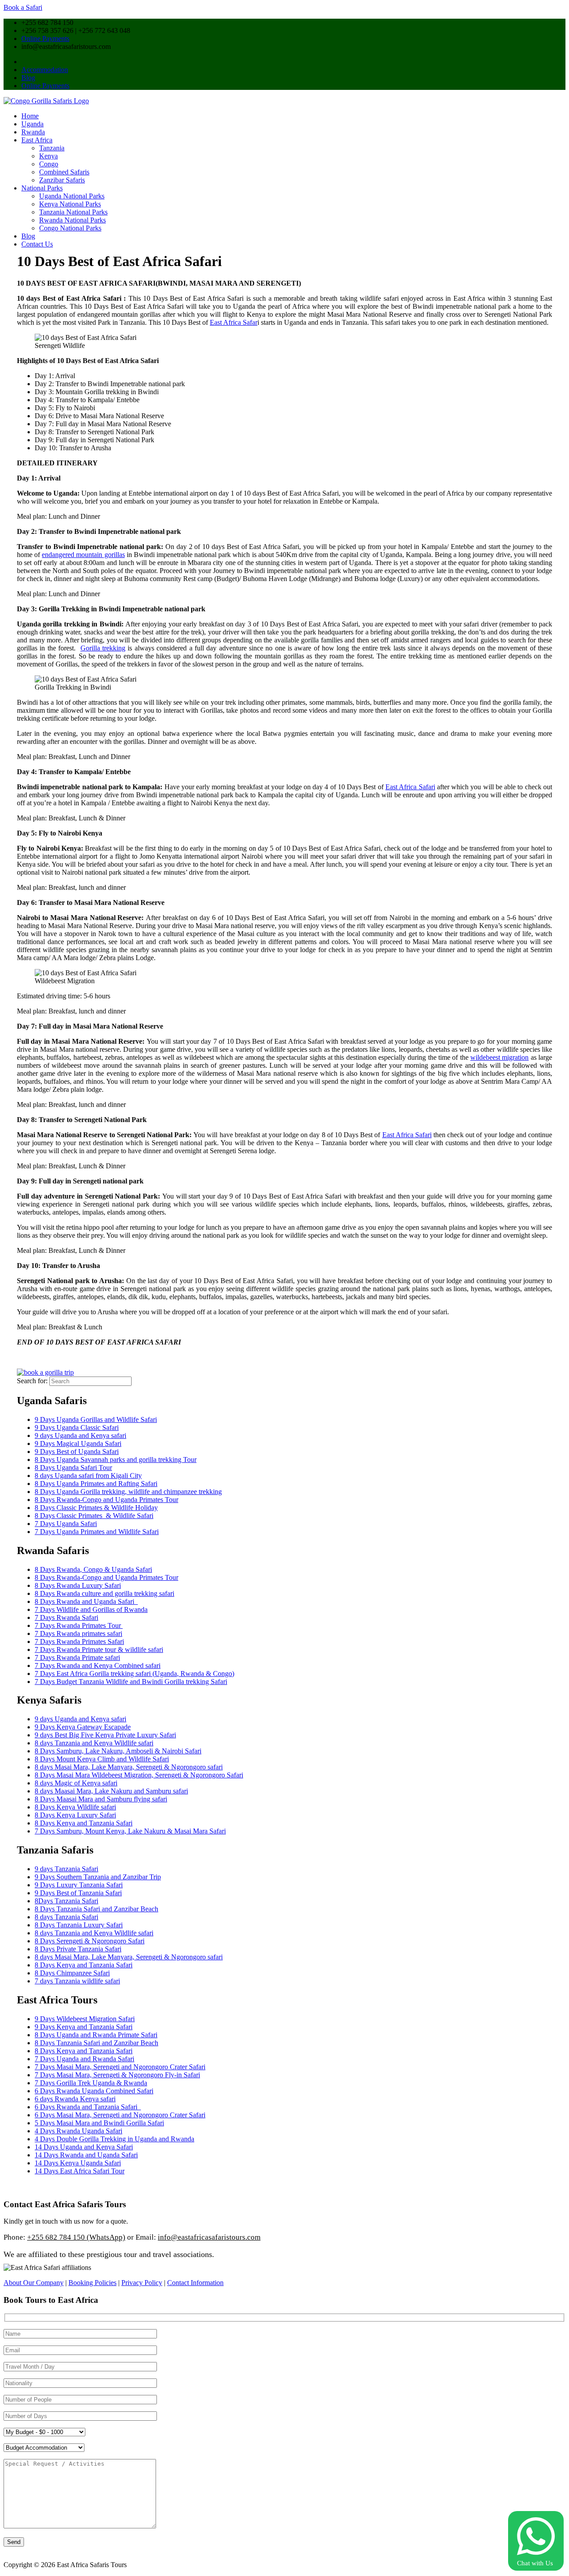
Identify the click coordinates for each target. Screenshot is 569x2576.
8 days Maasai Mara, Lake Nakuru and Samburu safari (111, 1791)
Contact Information (195, 2283)
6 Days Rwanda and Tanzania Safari (88, 2107)
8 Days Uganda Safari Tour (73, 1468)
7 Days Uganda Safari (66, 1524)
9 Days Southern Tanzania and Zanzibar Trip (98, 1877)
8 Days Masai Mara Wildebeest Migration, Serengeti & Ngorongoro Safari (139, 1775)
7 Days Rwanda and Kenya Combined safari (98, 1666)
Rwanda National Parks (72, 220)
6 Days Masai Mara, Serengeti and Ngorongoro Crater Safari (120, 2115)
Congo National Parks (70, 228)
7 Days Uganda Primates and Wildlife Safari (97, 1532)
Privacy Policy (142, 2283)
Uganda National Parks (72, 196)
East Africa (37, 140)
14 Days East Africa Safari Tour (80, 2171)
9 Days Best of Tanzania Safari (78, 1893)
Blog (28, 78)
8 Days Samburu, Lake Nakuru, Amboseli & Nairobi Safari (118, 1751)
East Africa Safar (234, 322)
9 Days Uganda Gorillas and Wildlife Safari (96, 1419)
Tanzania (52, 148)
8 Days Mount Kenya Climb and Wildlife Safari (102, 1759)
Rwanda (33, 132)
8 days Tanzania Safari (66, 1917)
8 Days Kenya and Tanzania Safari (84, 1823)
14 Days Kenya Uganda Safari (78, 2163)
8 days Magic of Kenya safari (76, 1783)
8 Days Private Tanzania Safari (78, 1949)
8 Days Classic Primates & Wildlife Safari (94, 1516)
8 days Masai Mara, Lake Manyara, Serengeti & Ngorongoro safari (129, 1767)
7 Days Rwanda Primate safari (77, 1657)
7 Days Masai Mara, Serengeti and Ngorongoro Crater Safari (120, 2067)
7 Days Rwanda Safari (66, 1617)
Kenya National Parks (70, 204)
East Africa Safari (410, 787)
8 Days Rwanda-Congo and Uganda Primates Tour (106, 1500)
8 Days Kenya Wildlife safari (75, 1807)
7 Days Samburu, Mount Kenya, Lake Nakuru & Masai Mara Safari (130, 1831)
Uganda (32, 124)
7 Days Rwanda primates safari (78, 1633)
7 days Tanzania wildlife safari (77, 1981)
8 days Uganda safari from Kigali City (88, 1476)
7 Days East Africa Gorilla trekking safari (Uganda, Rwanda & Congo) (134, 1674)
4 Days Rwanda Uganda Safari (78, 2131)
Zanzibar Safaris (62, 180)
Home (30, 116)
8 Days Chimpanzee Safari (72, 1973)
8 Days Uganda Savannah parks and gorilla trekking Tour (116, 1460)
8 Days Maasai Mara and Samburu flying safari (101, 1799)
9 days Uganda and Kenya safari (80, 1435)
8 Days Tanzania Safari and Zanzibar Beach (96, 1909)
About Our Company (34, 2283)
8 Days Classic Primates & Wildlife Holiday (96, 1508)
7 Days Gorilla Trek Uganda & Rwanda (91, 2083)
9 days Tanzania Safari (66, 1869)
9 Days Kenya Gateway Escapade (83, 1727)
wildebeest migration (499, 1057)
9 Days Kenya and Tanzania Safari (84, 2027)
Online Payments (45, 38)
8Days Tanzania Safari (66, 1901)
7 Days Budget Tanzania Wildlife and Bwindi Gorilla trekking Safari (131, 1682)
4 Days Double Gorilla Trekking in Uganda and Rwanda (114, 2139)
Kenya (48, 156)
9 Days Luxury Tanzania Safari (79, 1885)
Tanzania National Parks (73, 212)
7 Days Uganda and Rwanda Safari (84, 2059)
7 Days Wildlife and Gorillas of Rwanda (91, 1609)
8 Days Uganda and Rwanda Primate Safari (96, 2035)
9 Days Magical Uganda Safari (78, 1443)
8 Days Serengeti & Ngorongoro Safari (90, 1941)
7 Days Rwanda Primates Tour (79, 1625)
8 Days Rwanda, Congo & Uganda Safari (93, 1569)
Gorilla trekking (103, 648)
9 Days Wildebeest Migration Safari (85, 2019)
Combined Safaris (64, 172)
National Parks (42, 188)
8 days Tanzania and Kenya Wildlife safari (94, 1743)
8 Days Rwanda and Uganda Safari (86, 1601)
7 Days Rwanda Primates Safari (79, 1641)
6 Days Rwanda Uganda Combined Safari (94, 2091)
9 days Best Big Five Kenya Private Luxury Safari (105, 1735)
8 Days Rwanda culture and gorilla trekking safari (104, 1593)
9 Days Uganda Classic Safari (77, 1427)
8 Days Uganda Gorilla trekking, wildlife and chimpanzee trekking (128, 1492)
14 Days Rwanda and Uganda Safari (86, 2155)
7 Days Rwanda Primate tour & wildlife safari (99, 1649)
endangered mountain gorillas (83, 555)
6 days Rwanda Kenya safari (75, 2099)
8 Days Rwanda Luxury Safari (78, 1585)
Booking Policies (92, 2283)
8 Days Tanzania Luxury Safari (79, 1925)
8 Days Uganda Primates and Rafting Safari (96, 1484)
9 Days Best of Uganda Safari (77, 1452)
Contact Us (37, 244)
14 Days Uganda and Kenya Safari (84, 2147)
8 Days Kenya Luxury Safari (75, 1815)
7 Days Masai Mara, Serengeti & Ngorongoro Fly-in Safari (117, 2075)
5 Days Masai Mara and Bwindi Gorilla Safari (99, 2123)
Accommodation (45, 70)
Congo (49, 164)
